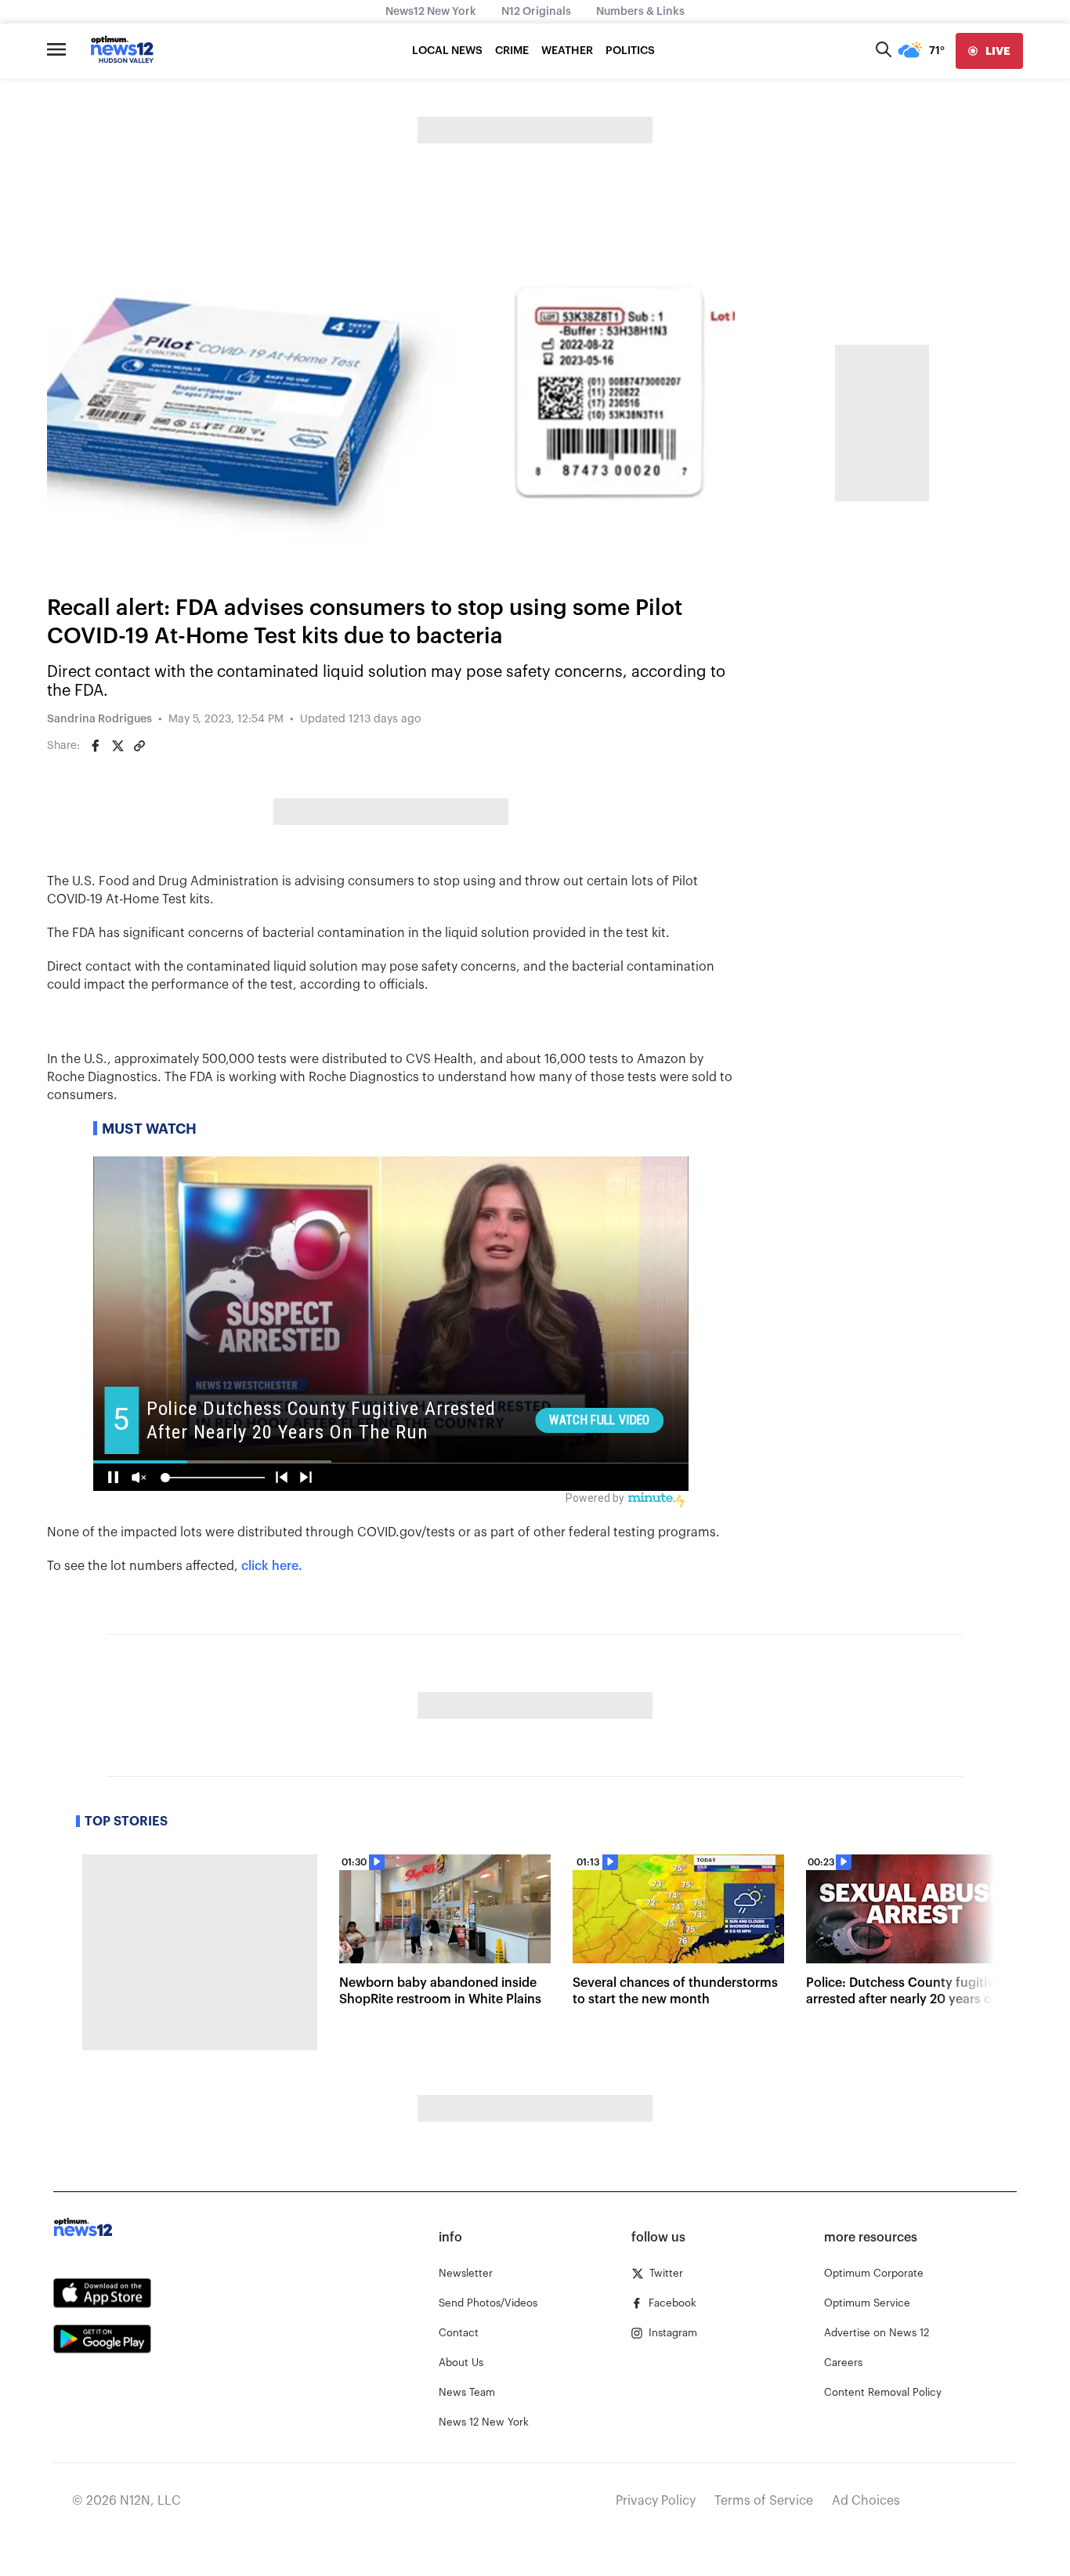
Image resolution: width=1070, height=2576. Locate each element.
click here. (272, 1566)
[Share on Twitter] (117, 746)
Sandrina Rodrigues (99, 719)
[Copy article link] (139, 746)
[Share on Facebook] (96, 746)
